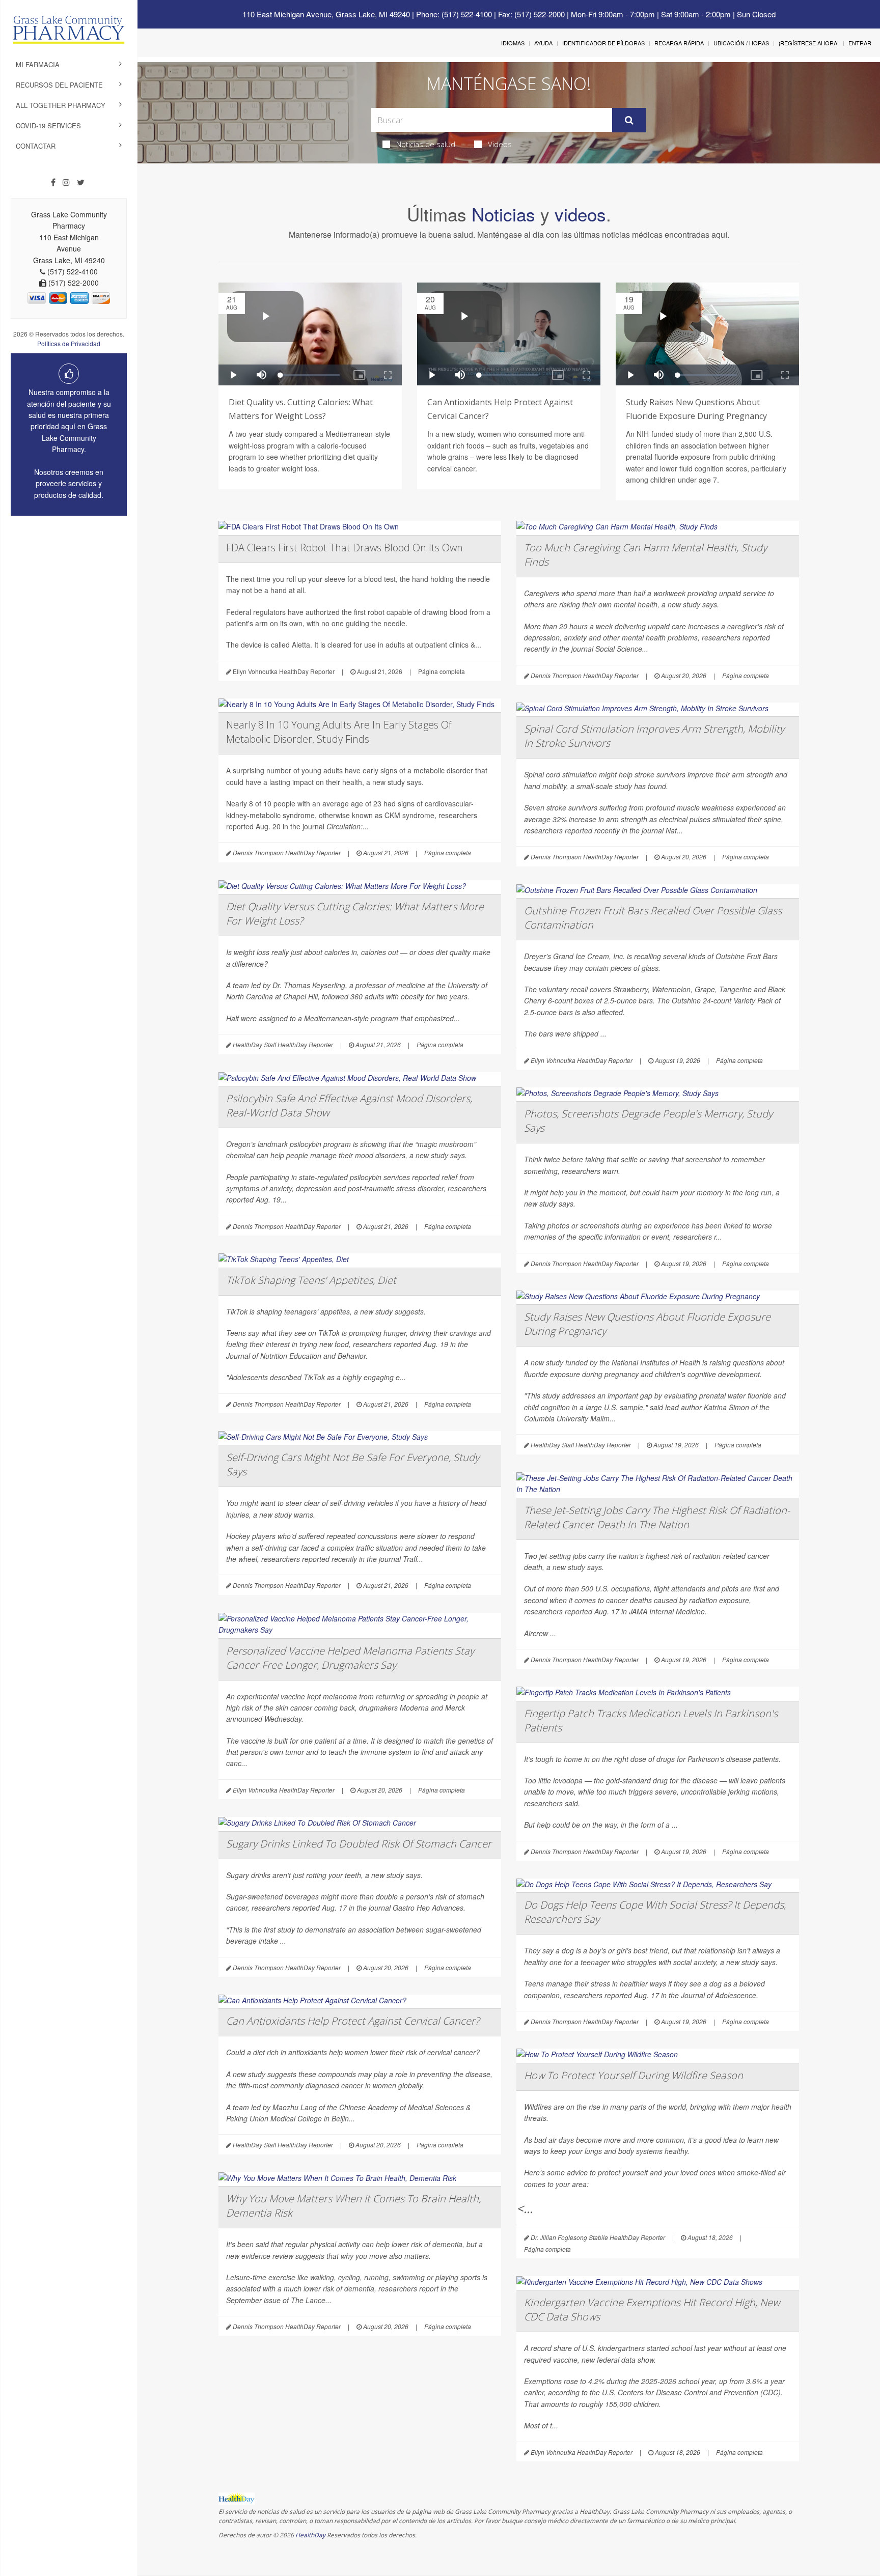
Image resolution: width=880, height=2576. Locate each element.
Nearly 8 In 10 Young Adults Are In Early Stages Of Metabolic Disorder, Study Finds (339, 732)
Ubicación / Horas (741, 43)
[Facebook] (53, 182)
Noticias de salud (426, 144)
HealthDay (310, 2535)
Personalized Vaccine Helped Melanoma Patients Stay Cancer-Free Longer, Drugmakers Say (350, 1658)
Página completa (442, 671)
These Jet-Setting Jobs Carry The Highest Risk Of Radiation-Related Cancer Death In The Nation (657, 1517)
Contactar (36, 146)
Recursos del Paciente (59, 85)
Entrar (860, 43)
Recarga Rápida (679, 43)
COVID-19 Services (48, 125)
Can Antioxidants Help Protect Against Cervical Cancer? (353, 2021)
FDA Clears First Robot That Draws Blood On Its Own (345, 548)
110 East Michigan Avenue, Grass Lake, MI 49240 (326, 14)
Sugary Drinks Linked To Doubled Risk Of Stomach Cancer (359, 1844)
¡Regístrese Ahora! (809, 43)
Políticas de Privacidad (69, 343)
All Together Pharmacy (61, 105)
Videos (500, 144)
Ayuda (543, 43)
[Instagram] (66, 182)
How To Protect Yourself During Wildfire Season (634, 2075)
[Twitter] (81, 182)
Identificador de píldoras (603, 43)
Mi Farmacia (38, 64)
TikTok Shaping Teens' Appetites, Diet (311, 1280)
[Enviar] (629, 120)
